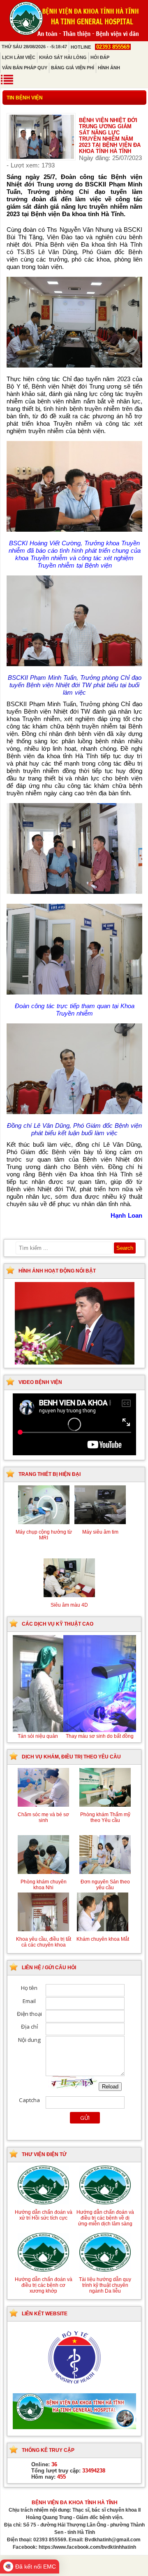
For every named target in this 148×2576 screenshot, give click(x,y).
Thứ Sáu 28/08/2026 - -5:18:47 (34, 47)
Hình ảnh (109, 68)
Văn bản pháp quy (25, 68)
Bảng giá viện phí (73, 68)
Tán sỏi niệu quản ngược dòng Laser (74, 1736)
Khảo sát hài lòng (63, 57)
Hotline (100, 47)
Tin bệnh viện (25, 98)
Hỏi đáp (100, 57)
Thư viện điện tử (44, 2154)
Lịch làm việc (19, 57)
